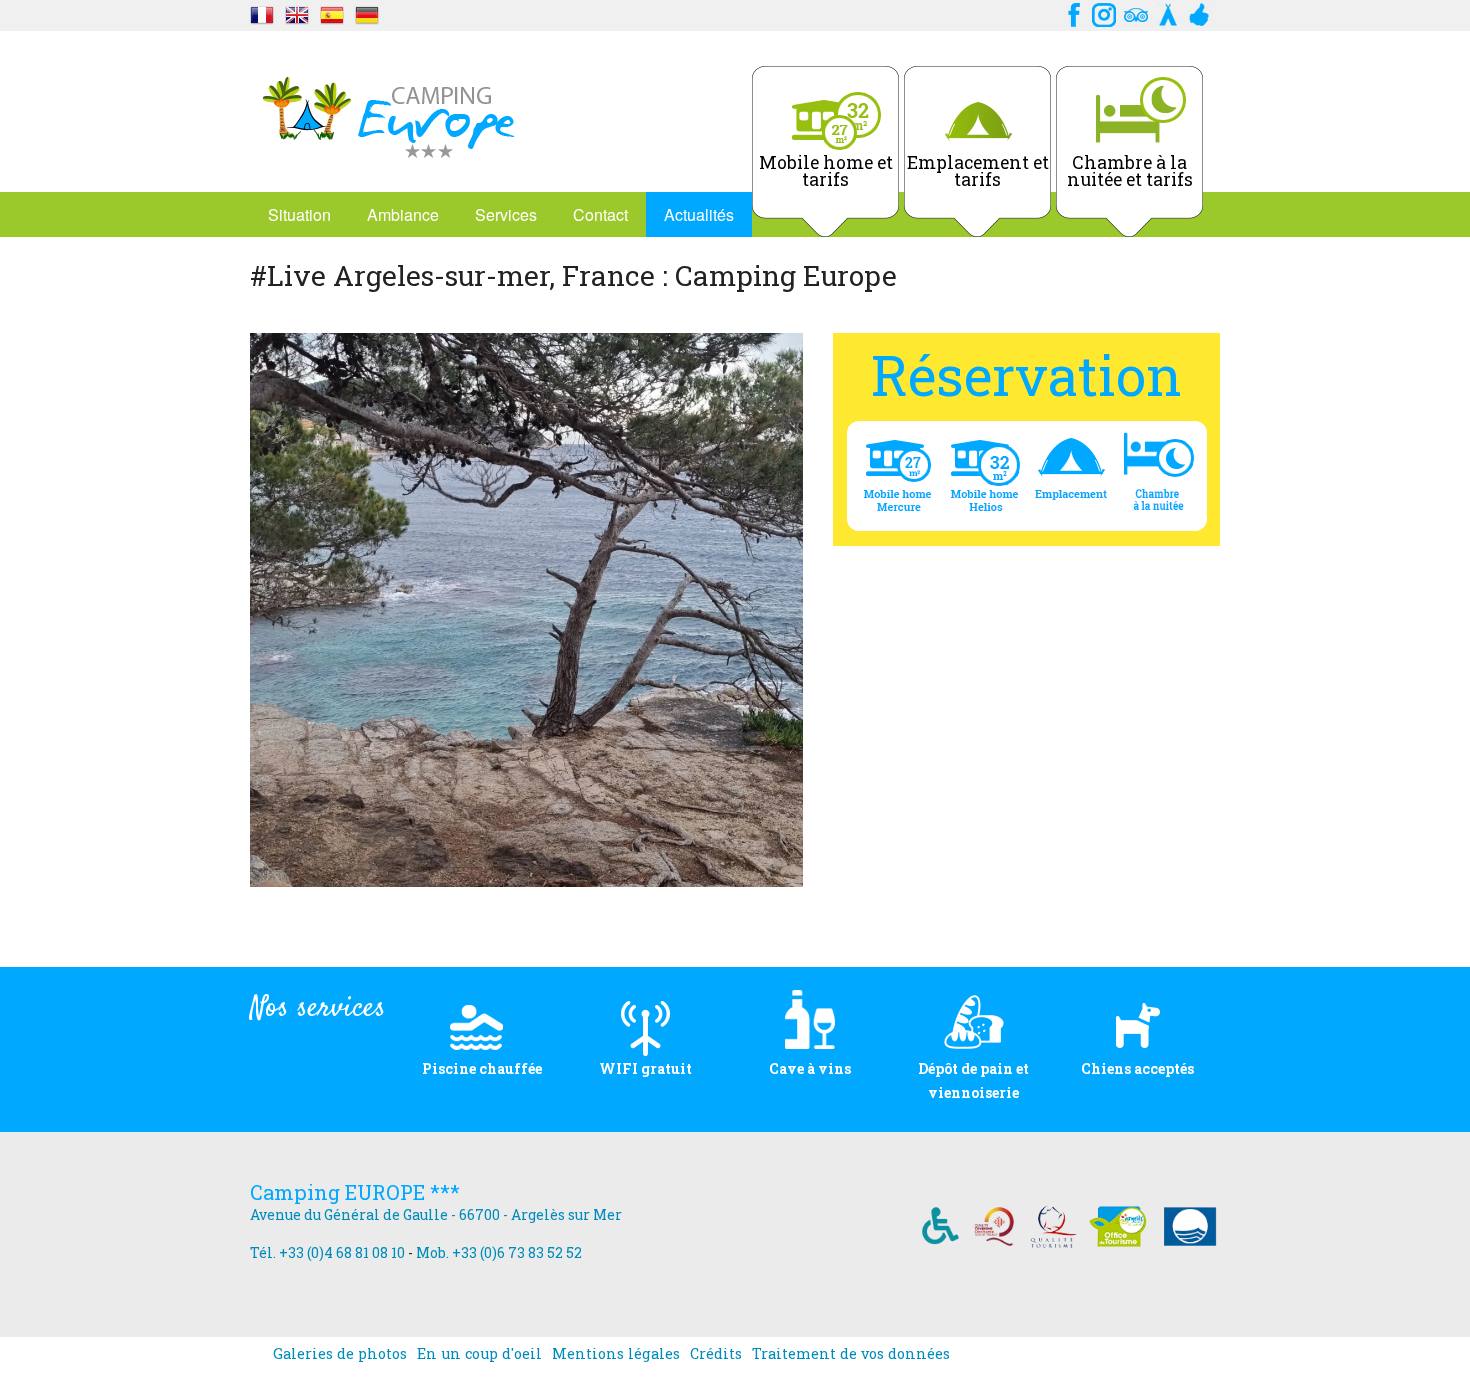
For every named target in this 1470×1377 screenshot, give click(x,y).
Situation (299, 214)
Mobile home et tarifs (826, 171)
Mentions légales (616, 1354)
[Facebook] (1072, 12)
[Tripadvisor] (1136, 12)
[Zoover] (1200, 12)
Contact (600, 214)
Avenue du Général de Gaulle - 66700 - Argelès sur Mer (436, 1214)
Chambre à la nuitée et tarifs (1130, 171)
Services (506, 214)
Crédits (716, 1354)
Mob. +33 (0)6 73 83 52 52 (499, 1252)
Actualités (699, 214)
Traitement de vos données (851, 1354)
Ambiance (403, 214)
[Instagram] (1104, 12)
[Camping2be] (1168, 12)
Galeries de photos (340, 1354)
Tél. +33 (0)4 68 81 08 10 (327, 1252)
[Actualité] (262, 12)
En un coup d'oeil (479, 1354)
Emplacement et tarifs (978, 171)
